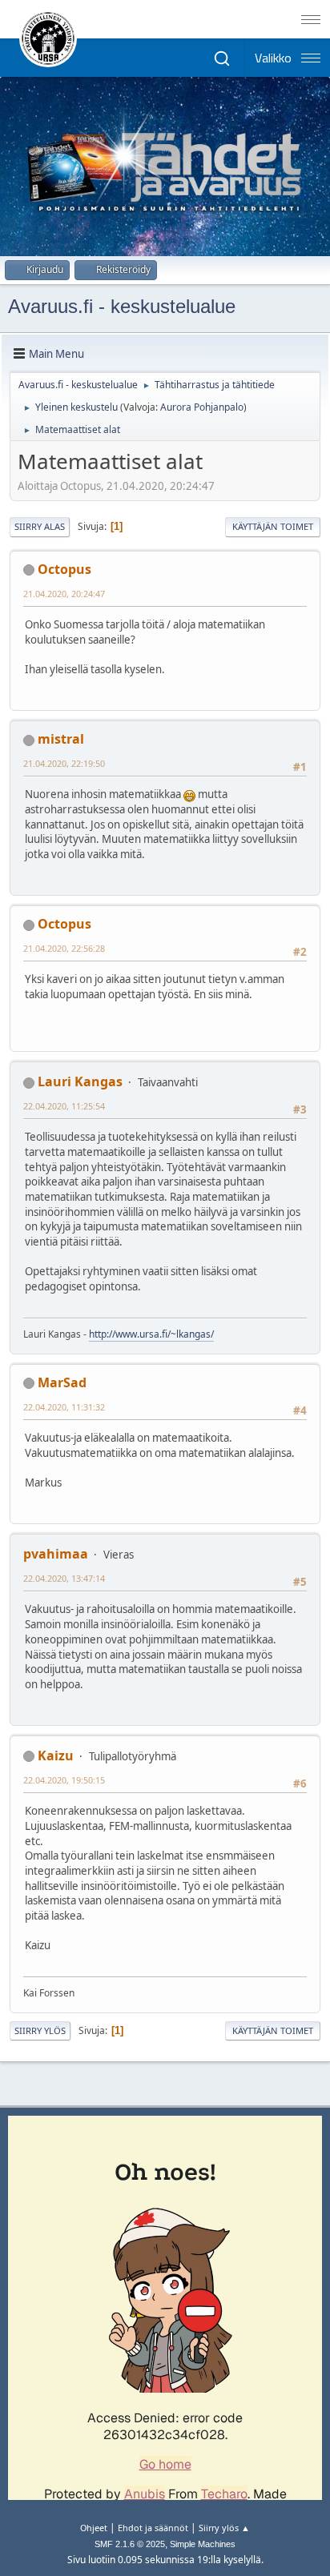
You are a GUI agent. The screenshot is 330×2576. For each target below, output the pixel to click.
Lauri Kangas (80, 1081)
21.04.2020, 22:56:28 (64, 948)
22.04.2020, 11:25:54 (64, 1106)
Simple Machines (203, 2544)
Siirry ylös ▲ (224, 2528)
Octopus (64, 569)
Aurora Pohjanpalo (202, 407)
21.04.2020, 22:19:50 (64, 763)
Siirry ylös (40, 2030)
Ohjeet (94, 2528)
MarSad (62, 1382)
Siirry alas (40, 526)
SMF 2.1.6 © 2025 (130, 2544)
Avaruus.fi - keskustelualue (122, 306)
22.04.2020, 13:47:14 (64, 1578)
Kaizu (56, 1755)
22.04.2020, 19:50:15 (64, 1780)
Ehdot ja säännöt (153, 2528)
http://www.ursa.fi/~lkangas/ (151, 1334)
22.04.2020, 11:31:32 (64, 1407)
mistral (61, 739)
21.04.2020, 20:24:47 (64, 594)
